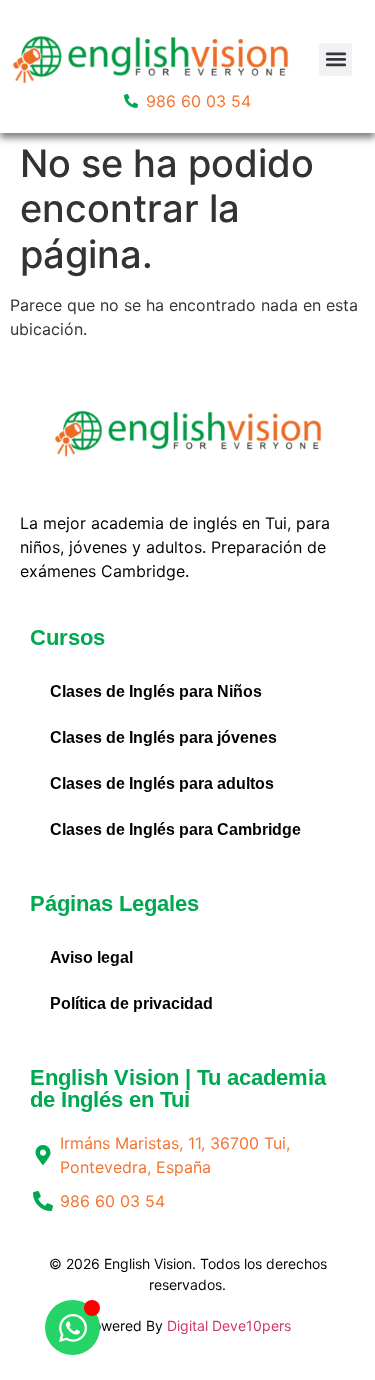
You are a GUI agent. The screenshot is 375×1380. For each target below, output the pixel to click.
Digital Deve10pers (229, 1325)
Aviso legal (91, 957)
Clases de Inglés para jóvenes (163, 737)
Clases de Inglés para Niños (156, 691)
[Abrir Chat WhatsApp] (72, 1327)
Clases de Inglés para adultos (162, 783)
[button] (335, 59)
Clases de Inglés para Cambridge (175, 829)
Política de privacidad (131, 1003)
